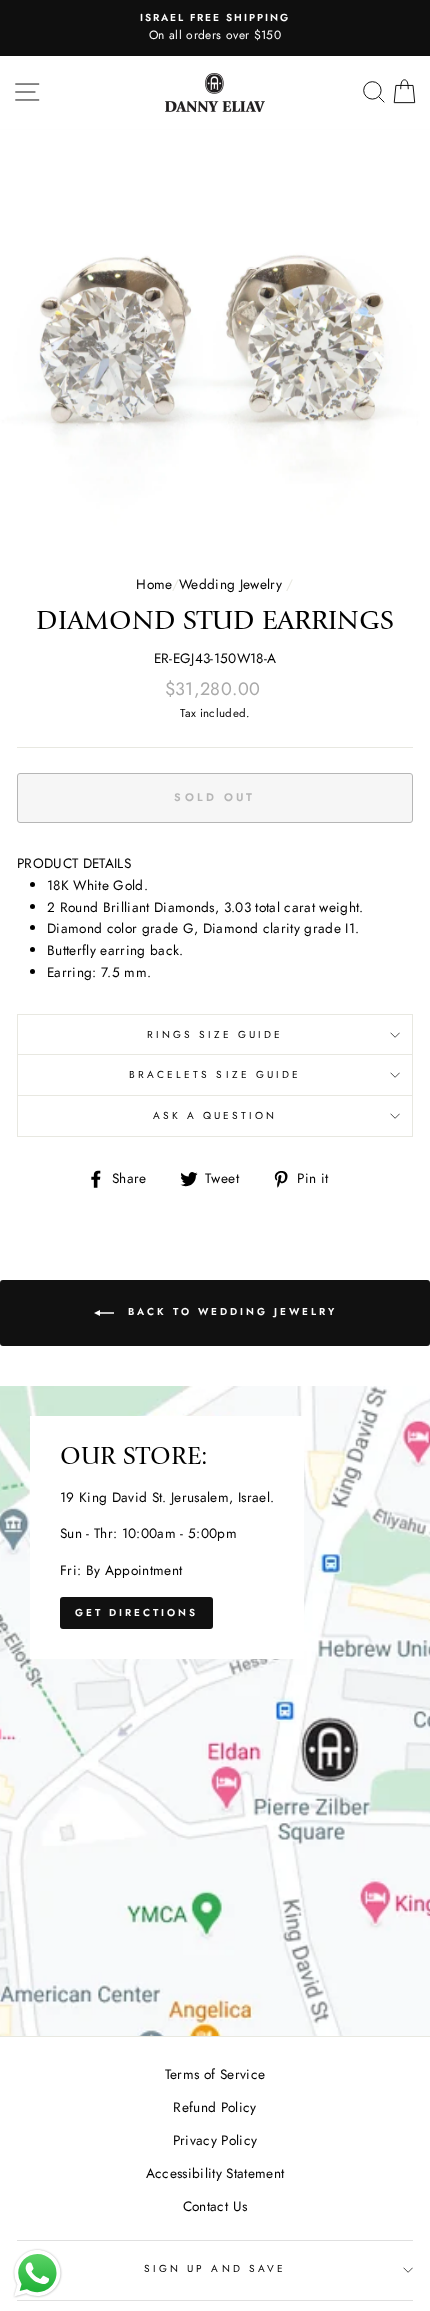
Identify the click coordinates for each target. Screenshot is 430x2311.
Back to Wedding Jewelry (229, 1312)
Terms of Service (215, 2074)
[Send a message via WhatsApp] (37, 2273)
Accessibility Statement (215, 2173)
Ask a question (215, 1115)
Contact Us (215, 2206)
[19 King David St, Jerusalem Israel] (215, 1711)
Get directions (136, 1612)
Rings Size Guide (215, 1034)
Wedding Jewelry (230, 584)
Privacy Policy (215, 2140)
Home (153, 584)
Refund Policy (214, 2107)
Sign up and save (215, 2268)
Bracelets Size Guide (215, 1074)
